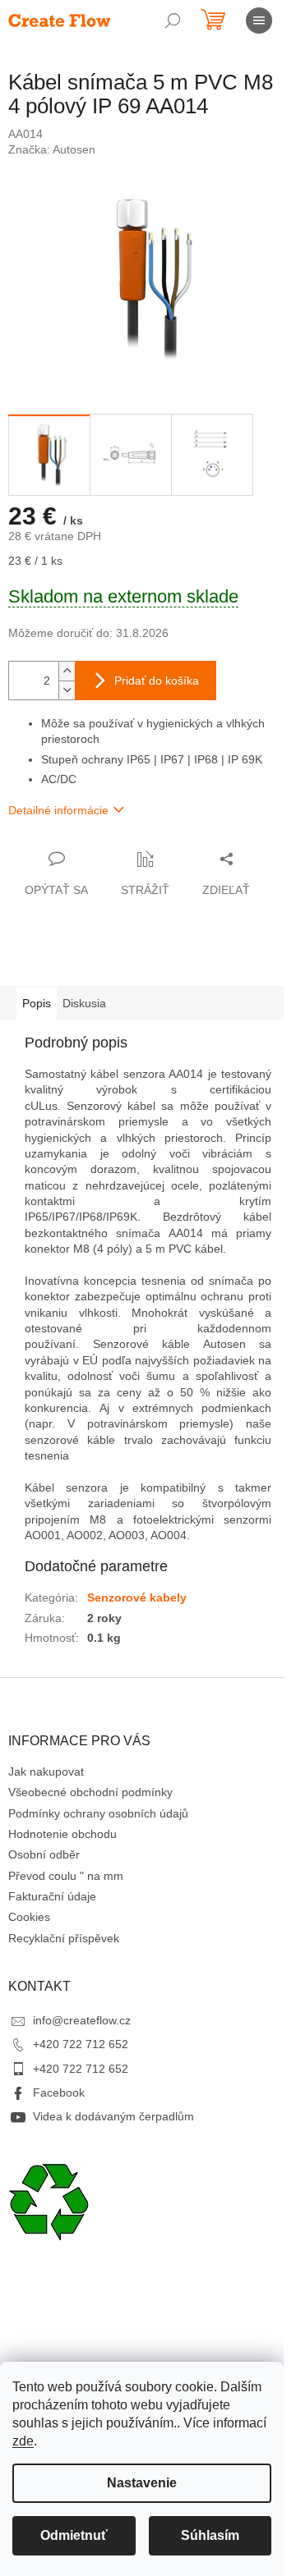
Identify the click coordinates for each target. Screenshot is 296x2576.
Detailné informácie (58, 810)
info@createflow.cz (82, 2020)
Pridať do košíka (157, 681)
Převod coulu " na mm (66, 1876)
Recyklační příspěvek (64, 1938)
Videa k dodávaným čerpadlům (113, 2116)
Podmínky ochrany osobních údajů (98, 1813)
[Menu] (259, 21)
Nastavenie (142, 2483)
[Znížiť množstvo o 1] (67, 690)
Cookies (29, 1917)
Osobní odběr (44, 1854)
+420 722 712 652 (81, 2044)
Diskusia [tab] (84, 1003)
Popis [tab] (37, 1003)
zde (23, 2441)
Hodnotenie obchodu (62, 1834)
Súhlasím (210, 2535)
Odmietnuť (74, 2535)
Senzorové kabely (137, 1597)
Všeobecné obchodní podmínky (90, 1792)
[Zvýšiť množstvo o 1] (67, 671)
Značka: (52, 149)
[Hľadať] (173, 21)
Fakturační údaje (52, 1896)
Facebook (59, 2092)
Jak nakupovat (46, 1772)
